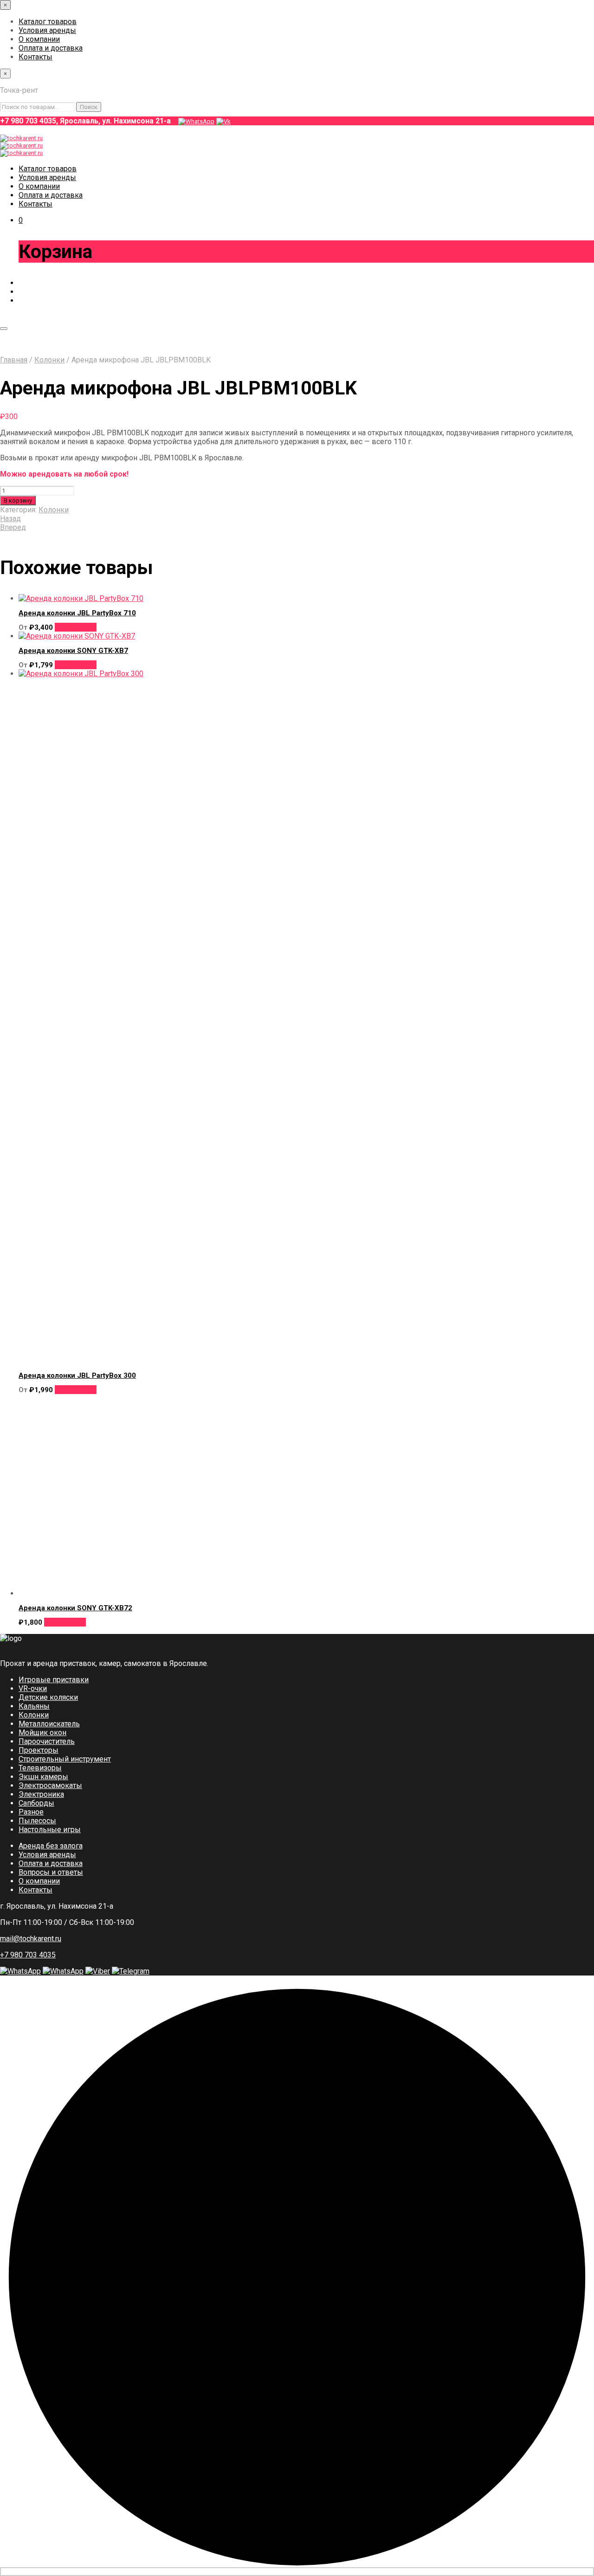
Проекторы (39, 1750)
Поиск (89, 107)
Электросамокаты (50, 1785)
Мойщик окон (42, 1733)
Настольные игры (50, 1830)
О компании (39, 39)
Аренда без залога (51, 1846)
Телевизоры (40, 1768)
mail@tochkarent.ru (31, 1939)
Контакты (36, 57)
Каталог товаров (48, 22)
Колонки (49, 360)
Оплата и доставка (51, 48)
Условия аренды (47, 30)
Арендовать (76, 627)
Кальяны (34, 1706)
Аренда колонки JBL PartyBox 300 (77, 1375)
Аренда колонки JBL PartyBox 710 (77, 613)
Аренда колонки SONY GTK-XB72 (75, 1608)
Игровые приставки (54, 1680)
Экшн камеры (43, 1777)
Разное (31, 1812)
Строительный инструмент (65, 1759)
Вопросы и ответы (51, 1872)
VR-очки (33, 1688)
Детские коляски (48, 1697)
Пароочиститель (47, 1741)
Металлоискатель (49, 1724)
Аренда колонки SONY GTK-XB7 (73, 651)
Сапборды (36, 1803)
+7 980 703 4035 (28, 1955)
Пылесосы (37, 1821)
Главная (14, 360)
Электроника (41, 1794)
